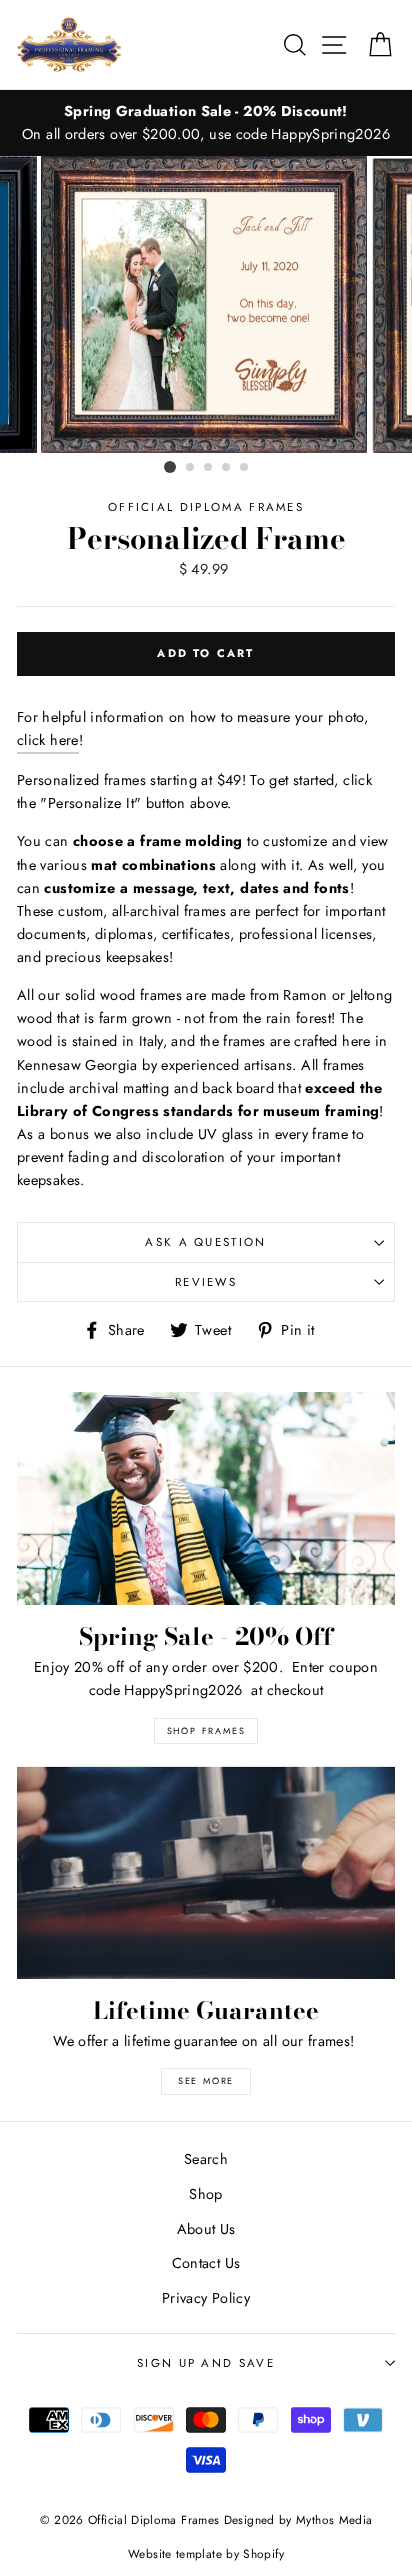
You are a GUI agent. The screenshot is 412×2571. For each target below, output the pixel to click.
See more (206, 2080)
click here (48, 740)
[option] (206, 123)
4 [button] (227, 468)
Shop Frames (206, 1730)
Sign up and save (206, 2363)
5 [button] (245, 468)
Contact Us (206, 2263)
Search (206, 2159)
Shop (205, 2194)
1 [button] (170, 467)
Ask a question (205, 1242)
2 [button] (191, 468)
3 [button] (209, 468)
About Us (206, 2229)
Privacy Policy (206, 2298)
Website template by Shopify (206, 2553)
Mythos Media (334, 2519)
